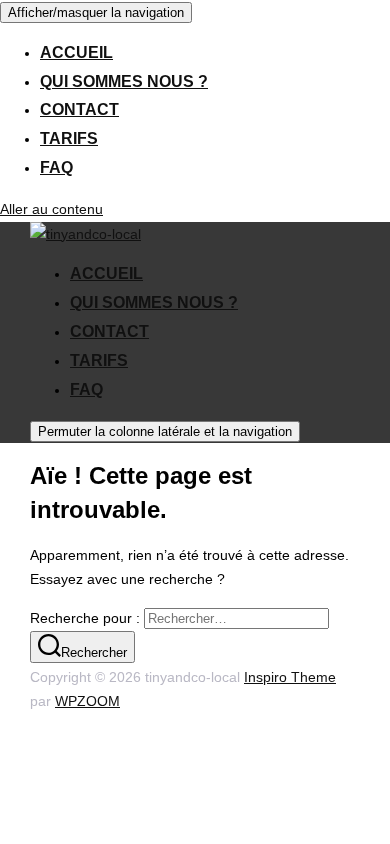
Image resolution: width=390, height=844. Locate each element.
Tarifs (69, 138)
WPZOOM (87, 701)
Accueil (76, 52)
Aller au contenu (51, 209)
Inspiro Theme (290, 677)
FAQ (56, 167)
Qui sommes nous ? (124, 81)
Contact (79, 109)
